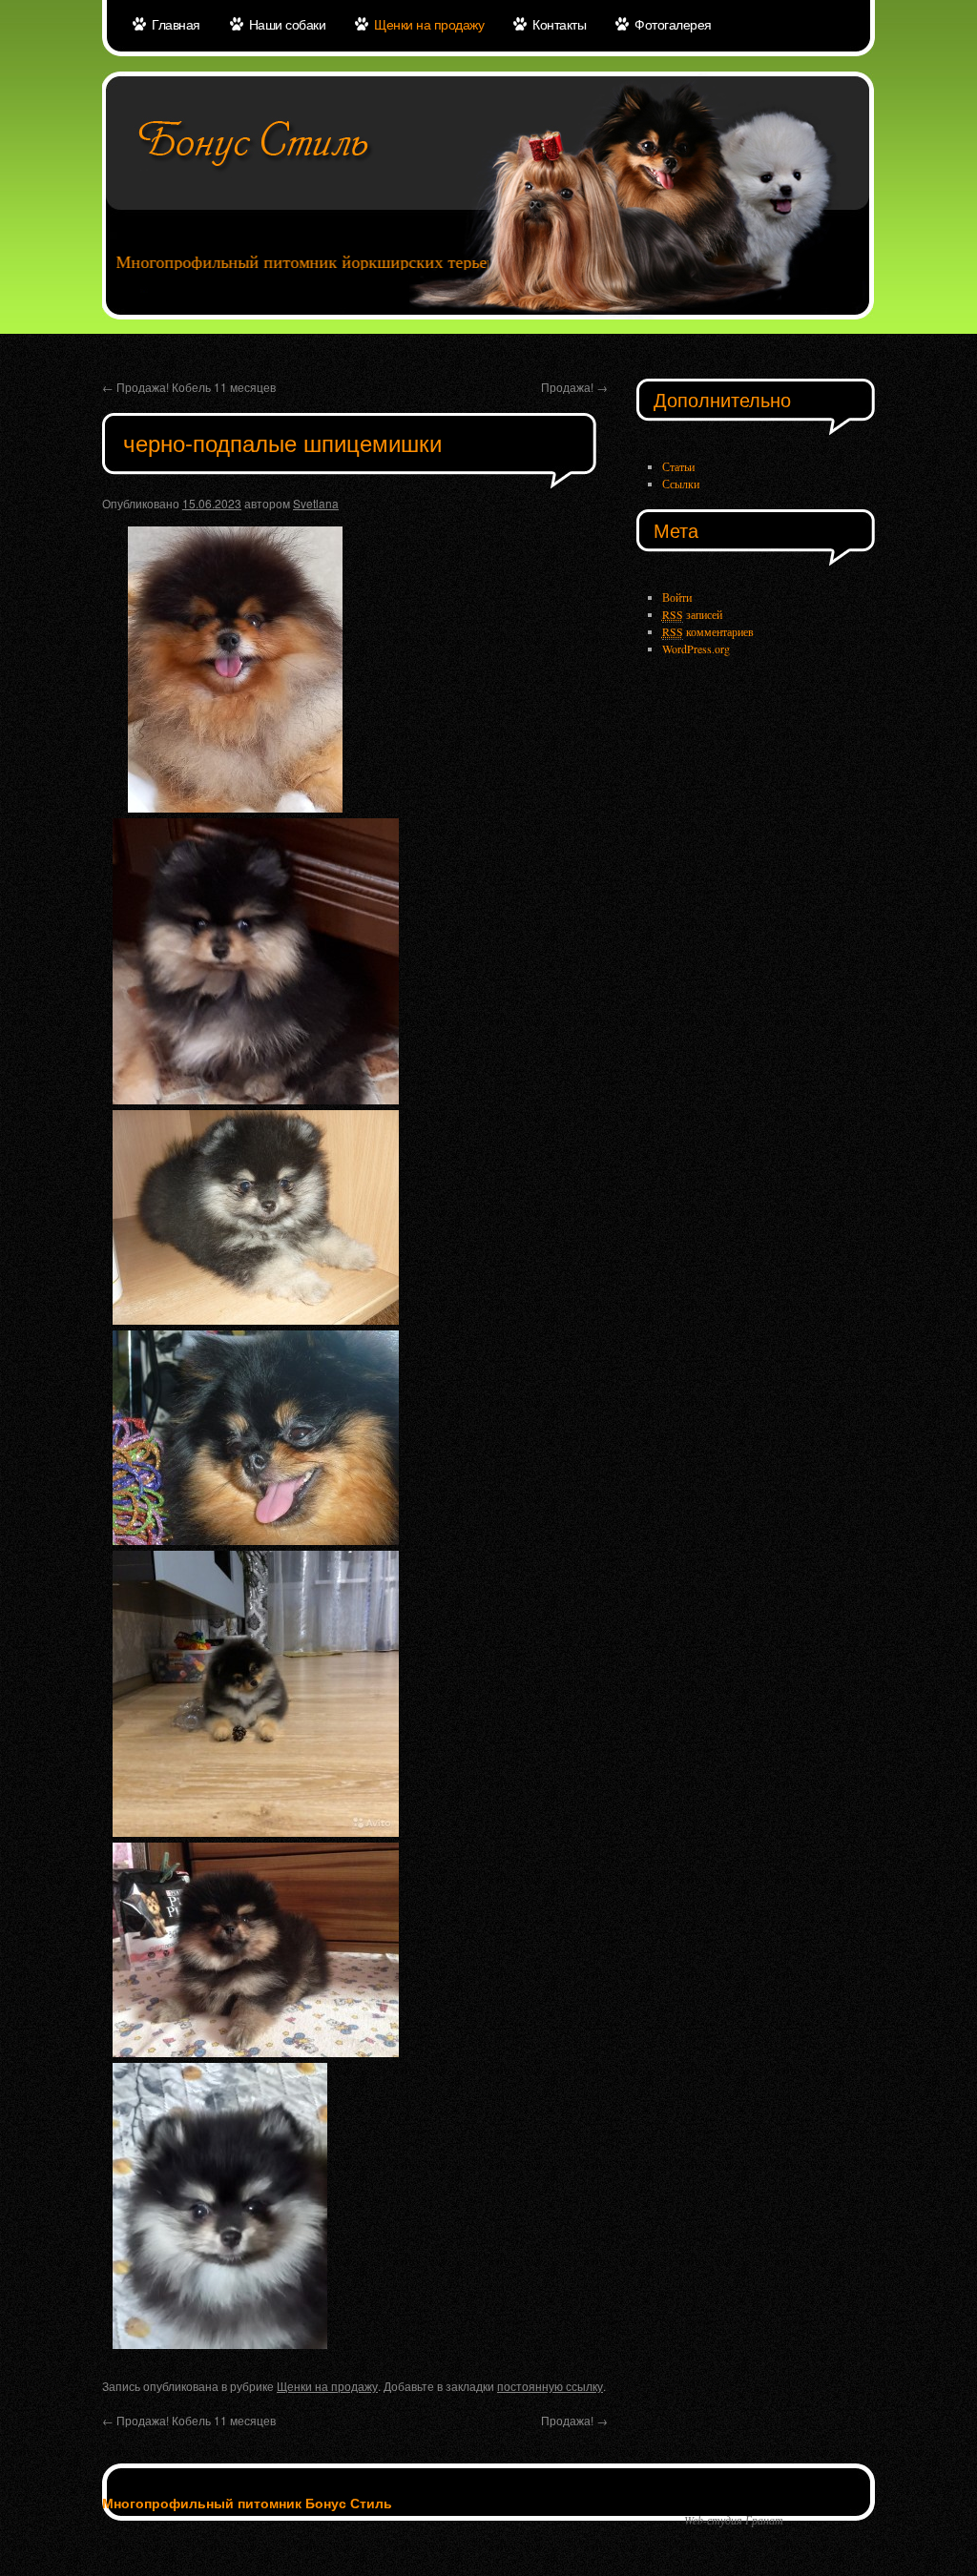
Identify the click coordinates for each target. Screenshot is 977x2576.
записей (692, 614)
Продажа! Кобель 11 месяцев (189, 387)
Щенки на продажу (429, 24)
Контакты (559, 24)
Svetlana (316, 503)
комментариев (708, 631)
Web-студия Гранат (734, 2520)
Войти (677, 597)
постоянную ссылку (550, 2386)
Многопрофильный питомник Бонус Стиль (247, 2503)
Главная (176, 24)
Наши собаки (288, 24)
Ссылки (681, 484)
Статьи (678, 466)
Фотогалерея (673, 24)
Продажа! (574, 387)
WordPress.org (696, 649)
